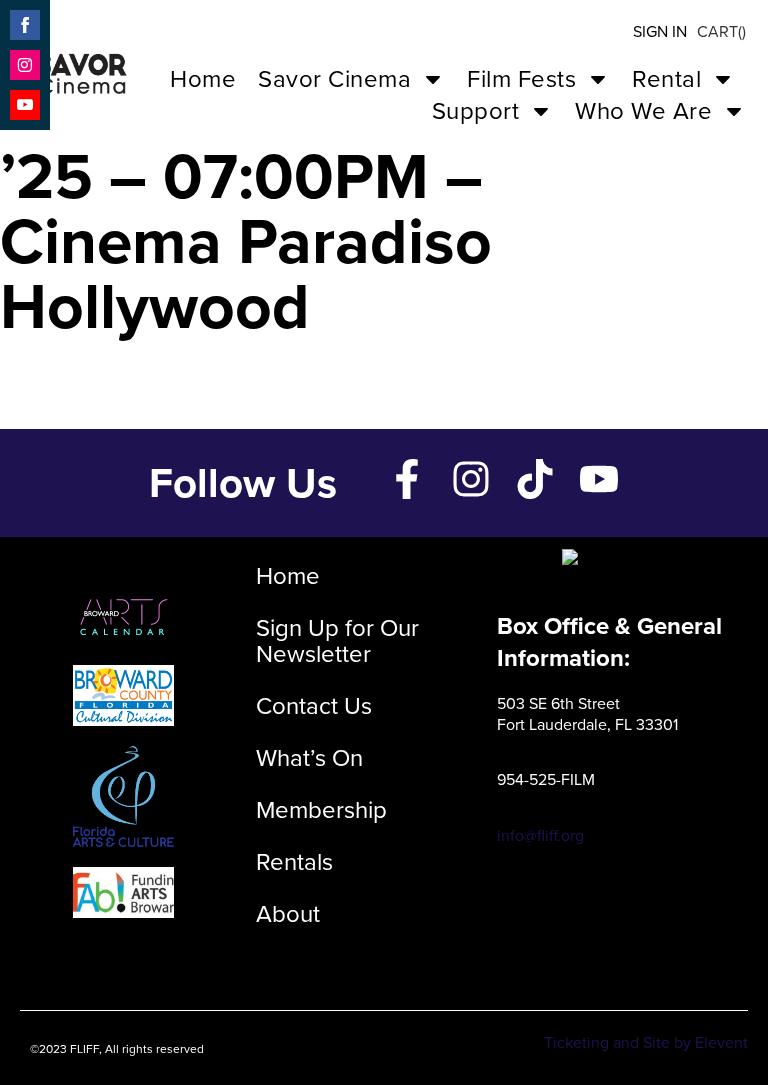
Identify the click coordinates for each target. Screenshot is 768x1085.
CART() (721, 31)
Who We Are (643, 111)
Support (476, 111)
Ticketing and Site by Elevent (646, 1042)
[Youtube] (599, 479)
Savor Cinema (334, 79)
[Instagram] (471, 479)
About (288, 914)
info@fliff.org (540, 835)
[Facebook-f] (407, 479)
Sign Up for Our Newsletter (337, 641)
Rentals (294, 862)
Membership (321, 810)
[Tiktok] (535, 479)
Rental (666, 79)
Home (203, 79)
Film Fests (521, 79)
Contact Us (314, 706)
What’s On (309, 758)
